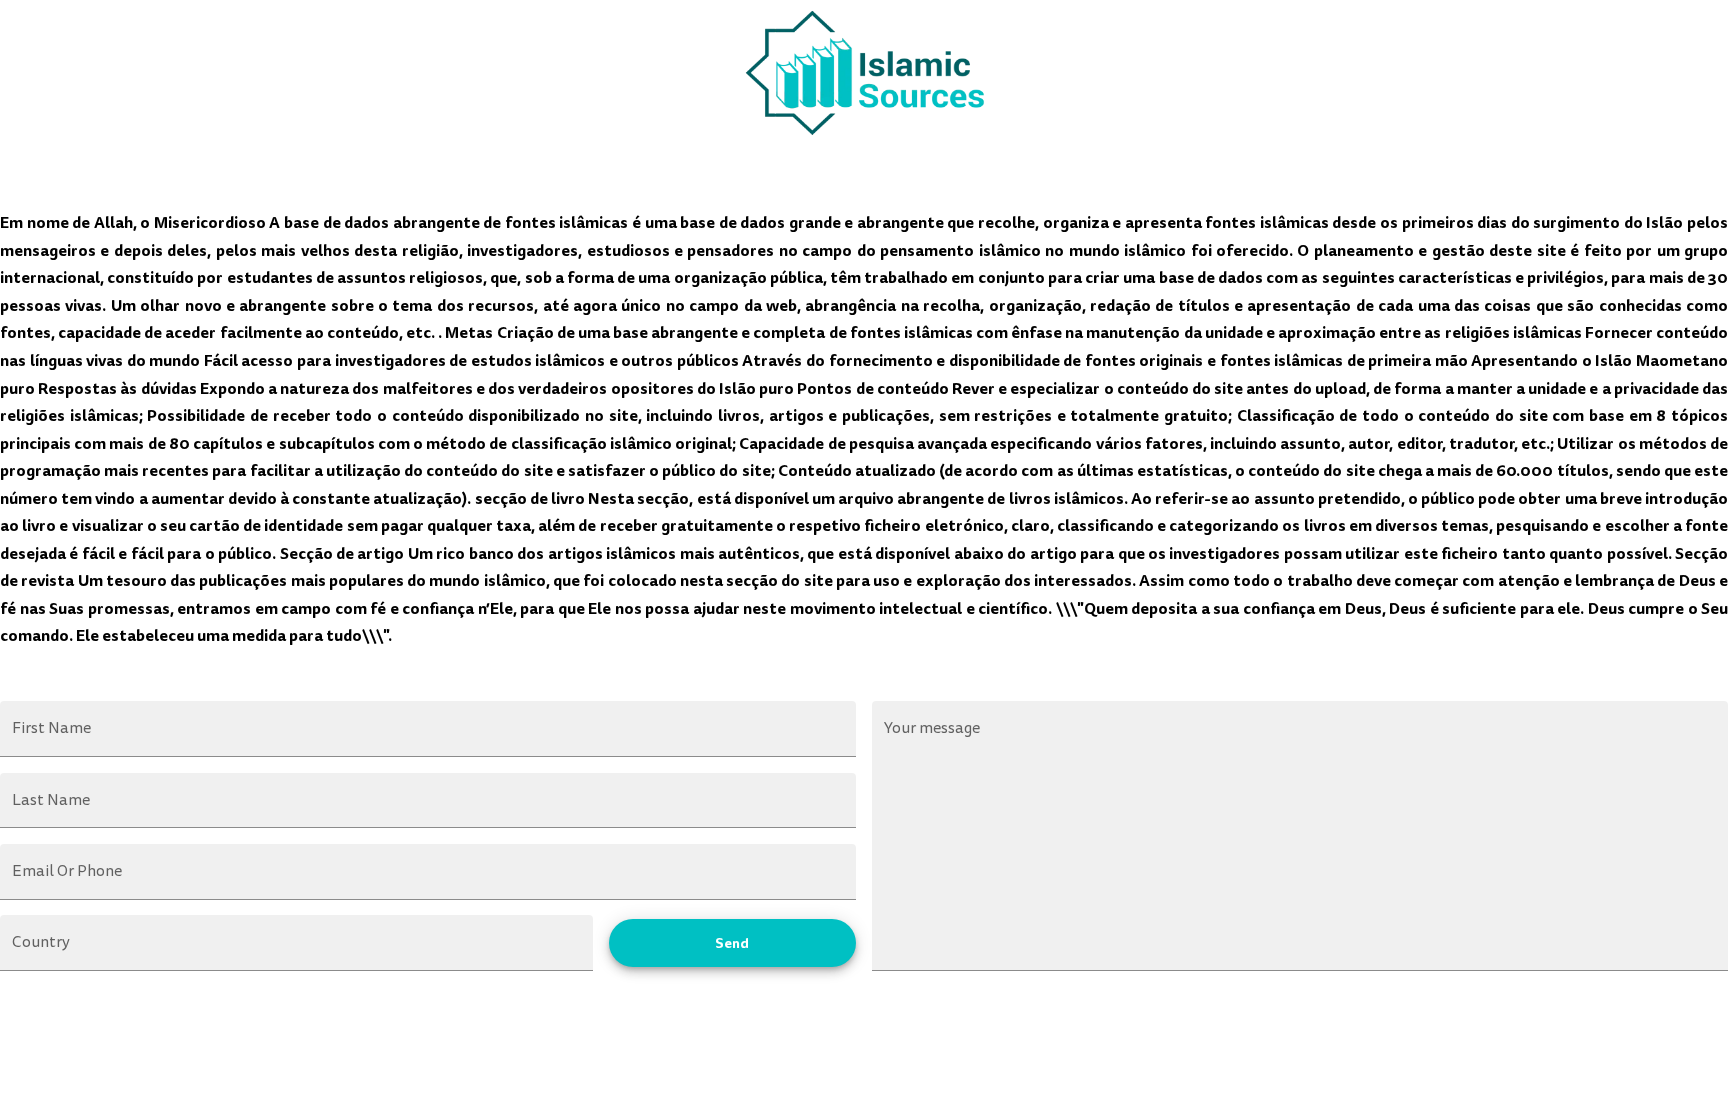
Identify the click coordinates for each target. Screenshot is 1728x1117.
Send (732, 943)
